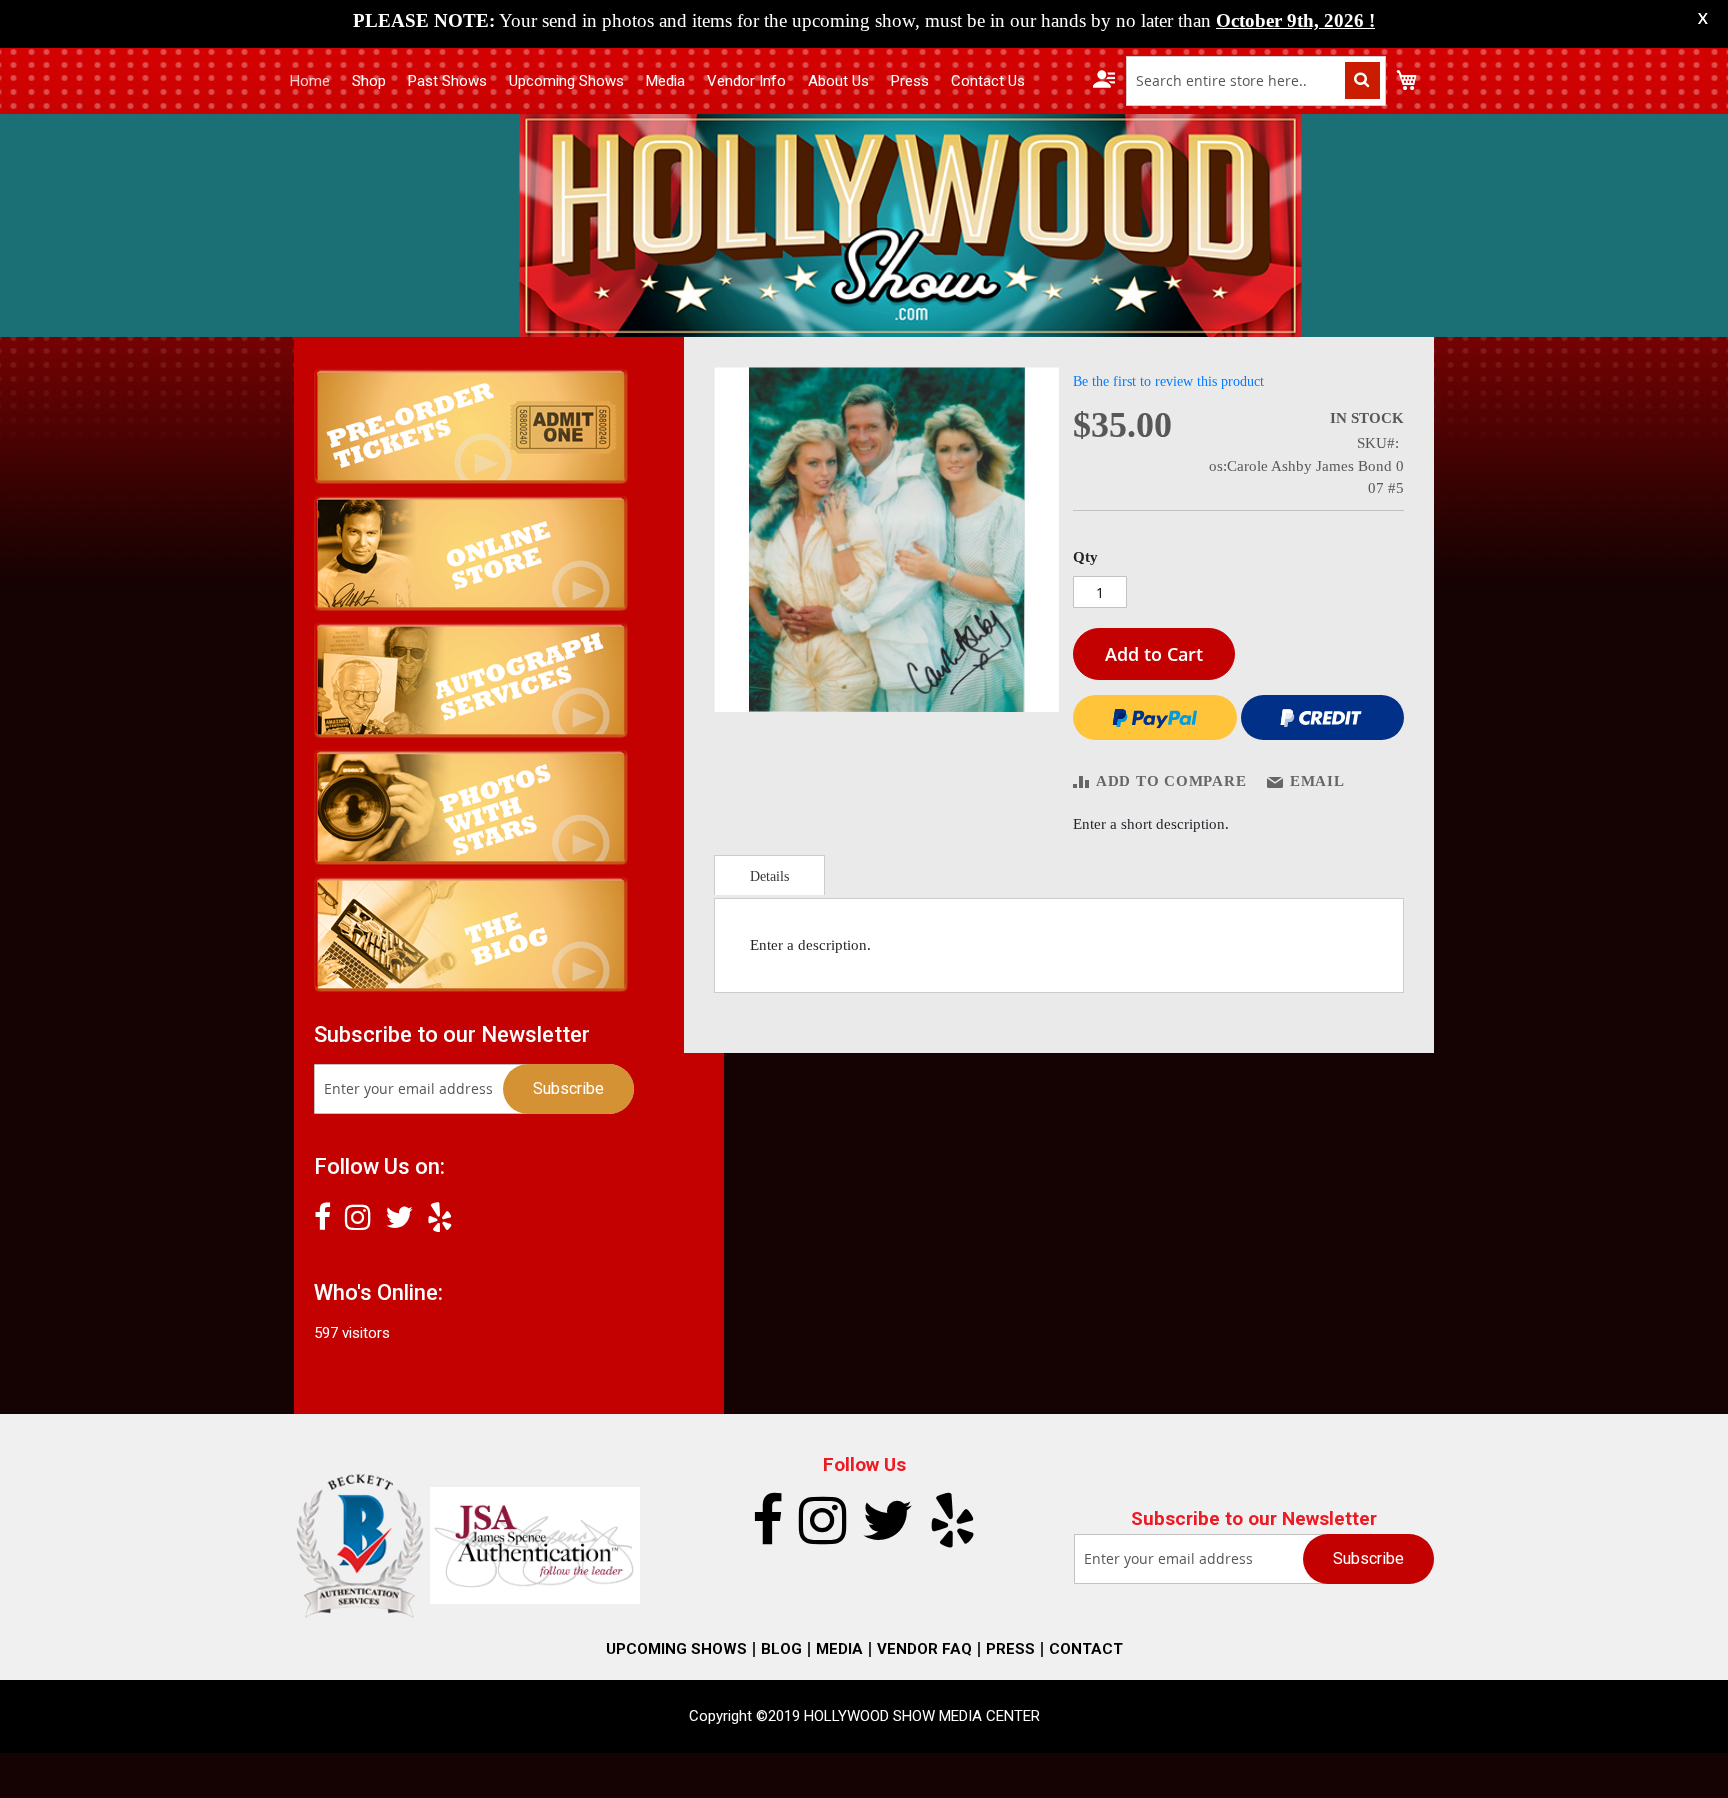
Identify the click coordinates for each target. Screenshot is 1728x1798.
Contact (1086, 1649)
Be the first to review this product (1168, 381)
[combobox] (1256, 81)
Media (665, 81)
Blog (781, 1649)
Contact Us (988, 81)
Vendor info (746, 81)
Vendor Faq (924, 1649)
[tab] (769, 875)
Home (310, 81)
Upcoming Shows (566, 81)
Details (769, 876)
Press (910, 81)
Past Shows (447, 81)
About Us (838, 81)
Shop (369, 81)
